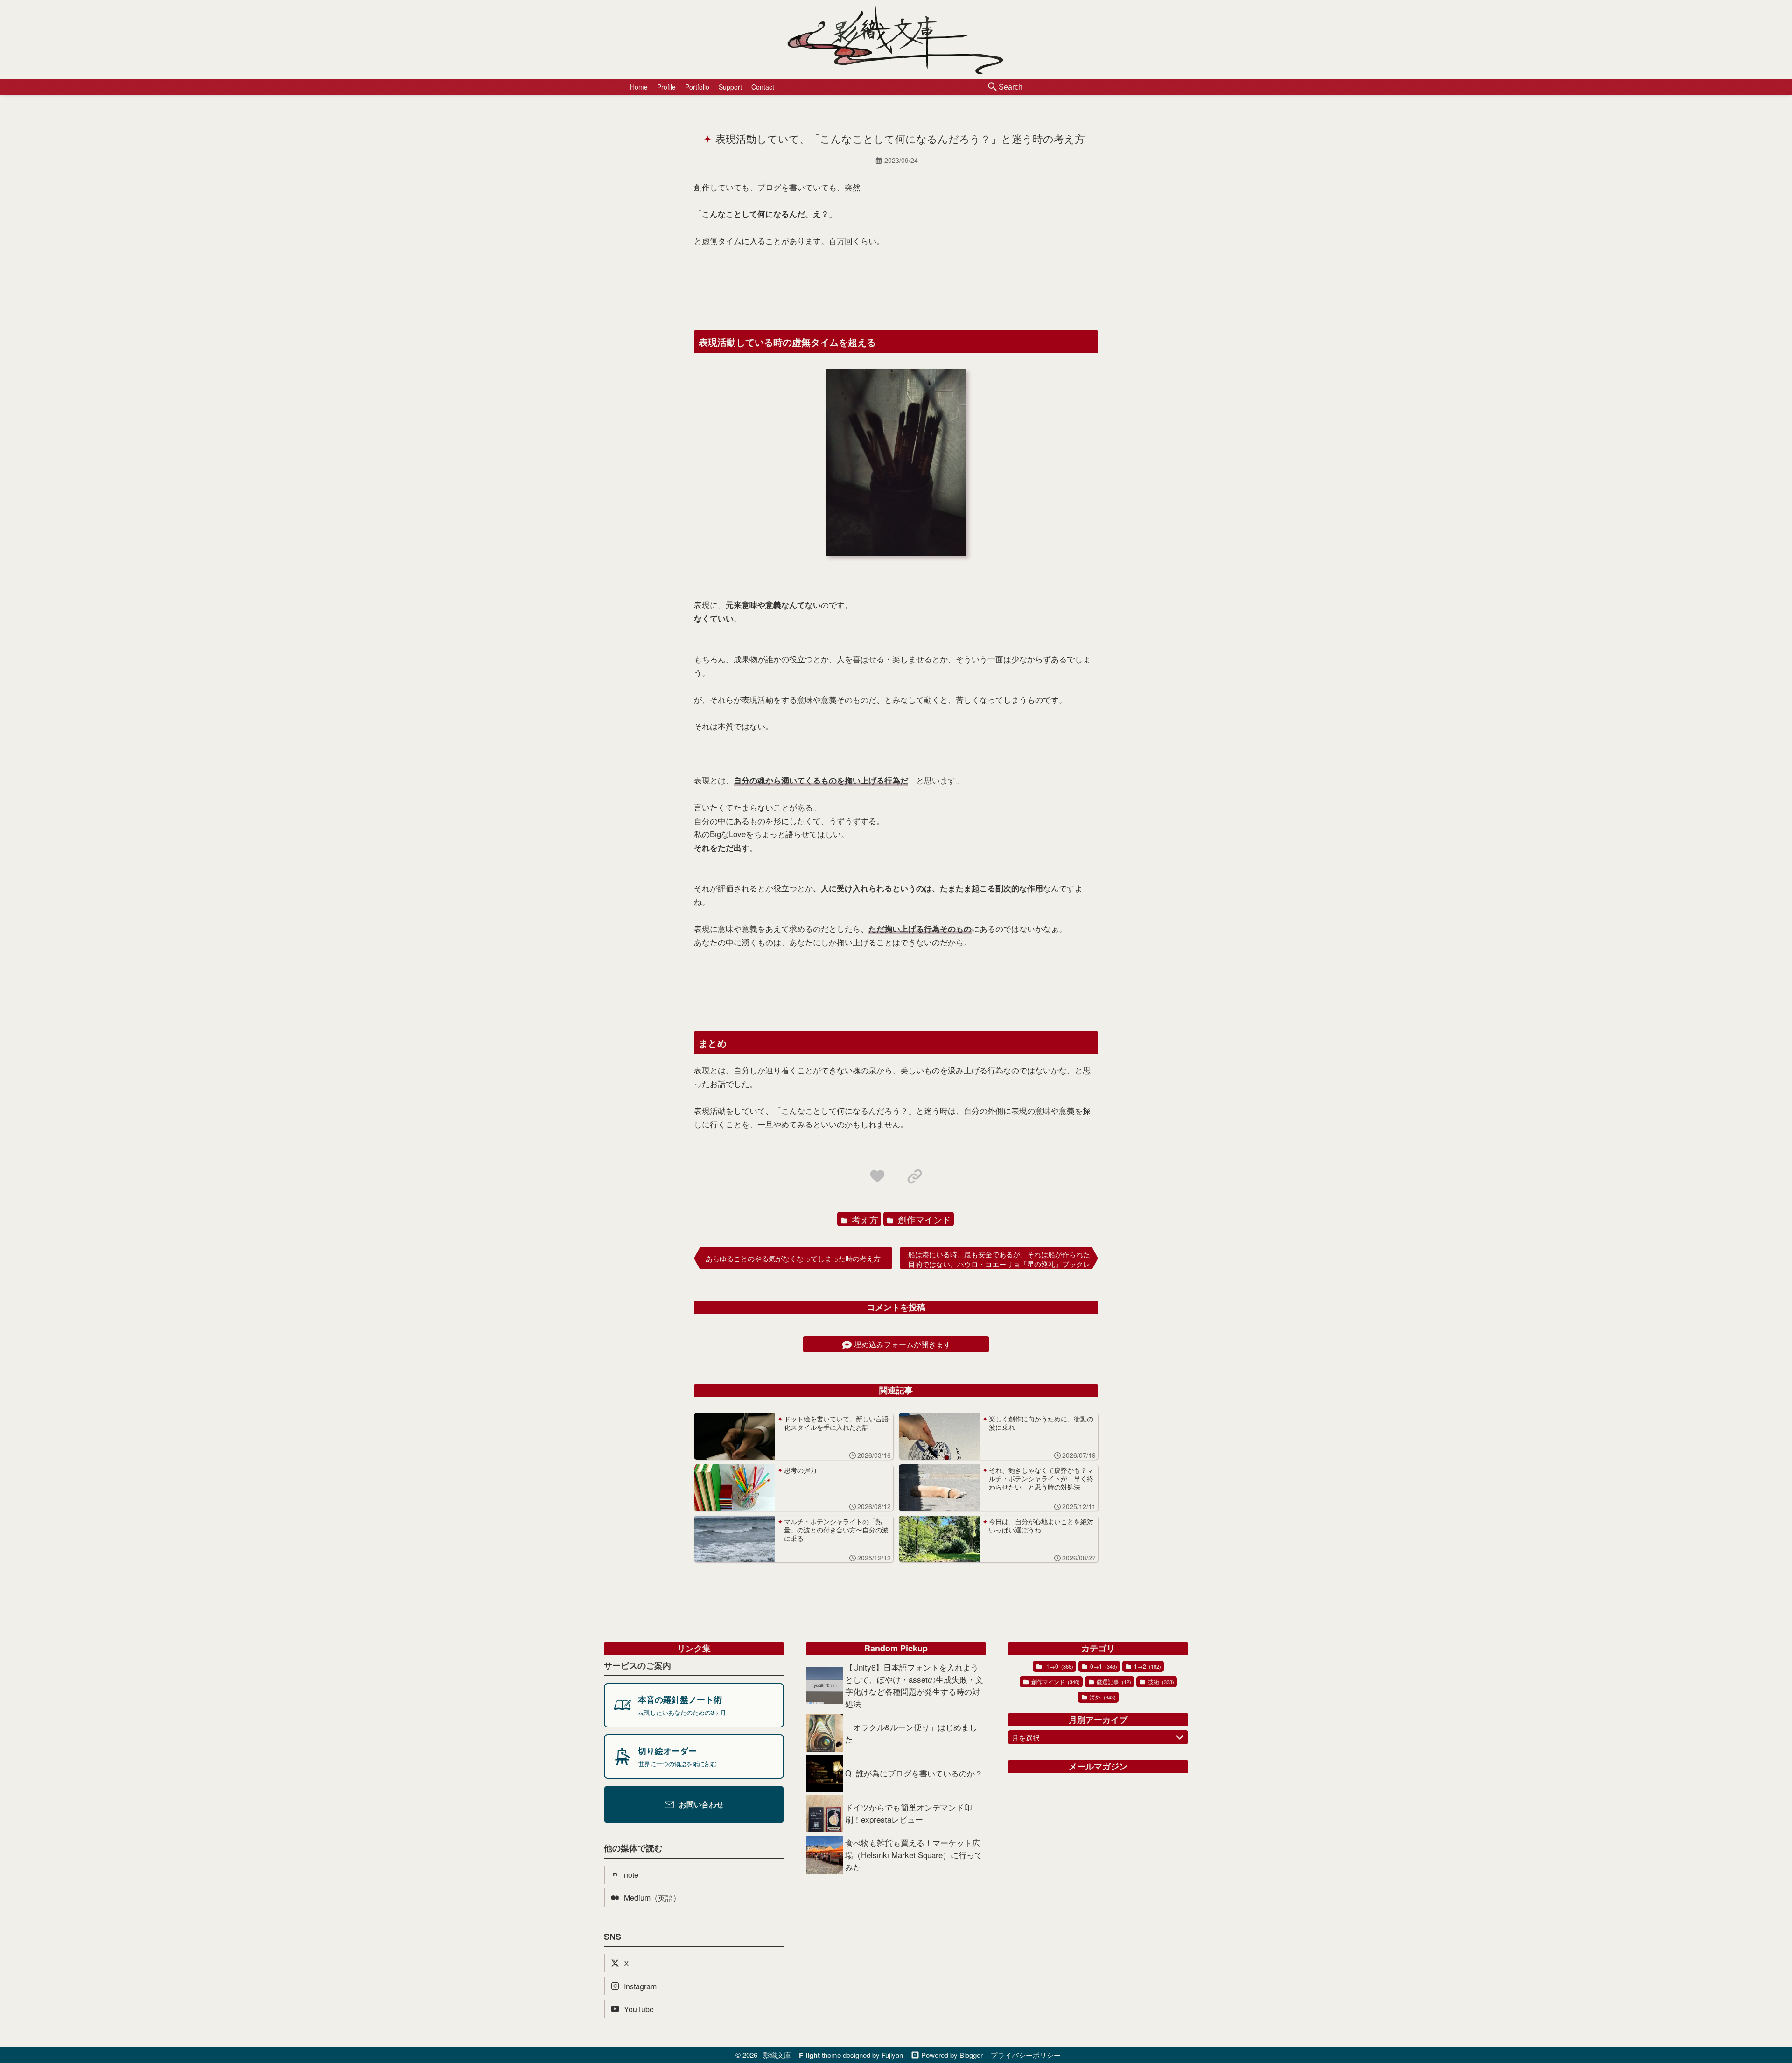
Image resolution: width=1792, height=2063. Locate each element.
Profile (666, 87)
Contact (763, 87)
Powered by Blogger (952, 2055)
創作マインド (923, 1219)
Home (639, 87)
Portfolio (697, 87)
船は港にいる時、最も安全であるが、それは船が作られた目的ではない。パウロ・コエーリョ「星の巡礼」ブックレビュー (999, 1259)
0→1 (1103, 1666)
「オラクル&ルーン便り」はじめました (911, 1733)
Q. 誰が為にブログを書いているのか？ (914, 1773)
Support (730, 87)
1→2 (1147, 1666)
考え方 (864, 1219)
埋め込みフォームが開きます (903, 1344)
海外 (1102, 1697)
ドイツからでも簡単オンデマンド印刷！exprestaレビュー (909, 1813)
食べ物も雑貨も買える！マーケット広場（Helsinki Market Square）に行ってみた (914, 1855)
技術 (1160, 1682)
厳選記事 (1113, 1682)
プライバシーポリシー (1026, 2055)
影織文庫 (777, 2055)
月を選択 (1026, 1738)
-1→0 (1058, 1666)
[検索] (993, 87)
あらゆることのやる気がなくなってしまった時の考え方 (793, 1258)
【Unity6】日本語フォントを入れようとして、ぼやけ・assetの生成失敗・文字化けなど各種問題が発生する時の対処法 (914, 1685)
